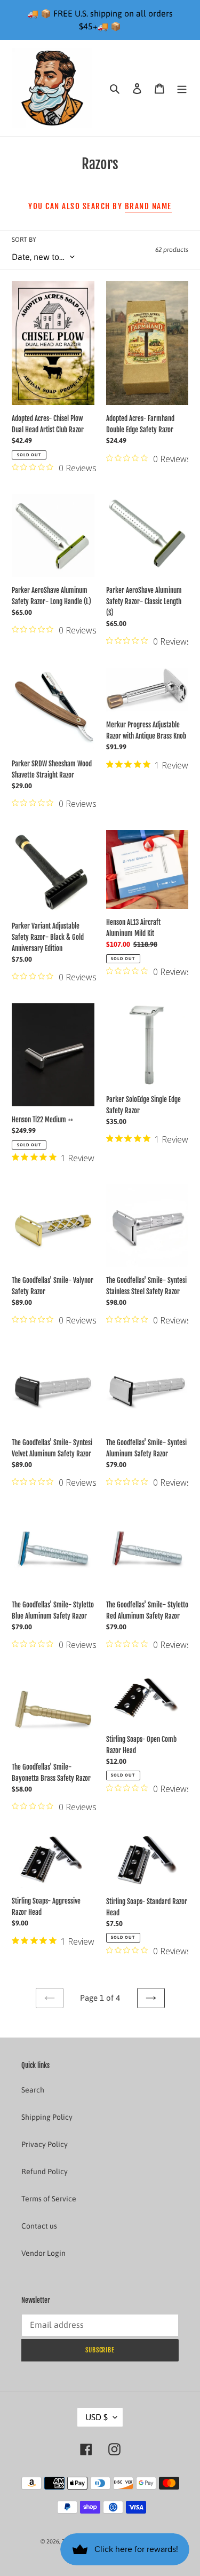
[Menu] (182, 88)
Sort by (24, 240)
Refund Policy (45, 2171)
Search (33, 2090)
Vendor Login (43, 2253)
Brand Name (148, 206)
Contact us (39, 2226)
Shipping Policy (47, 2117)
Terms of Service (49, 2199)
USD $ (97, 2417)
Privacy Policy (45, 2144)
